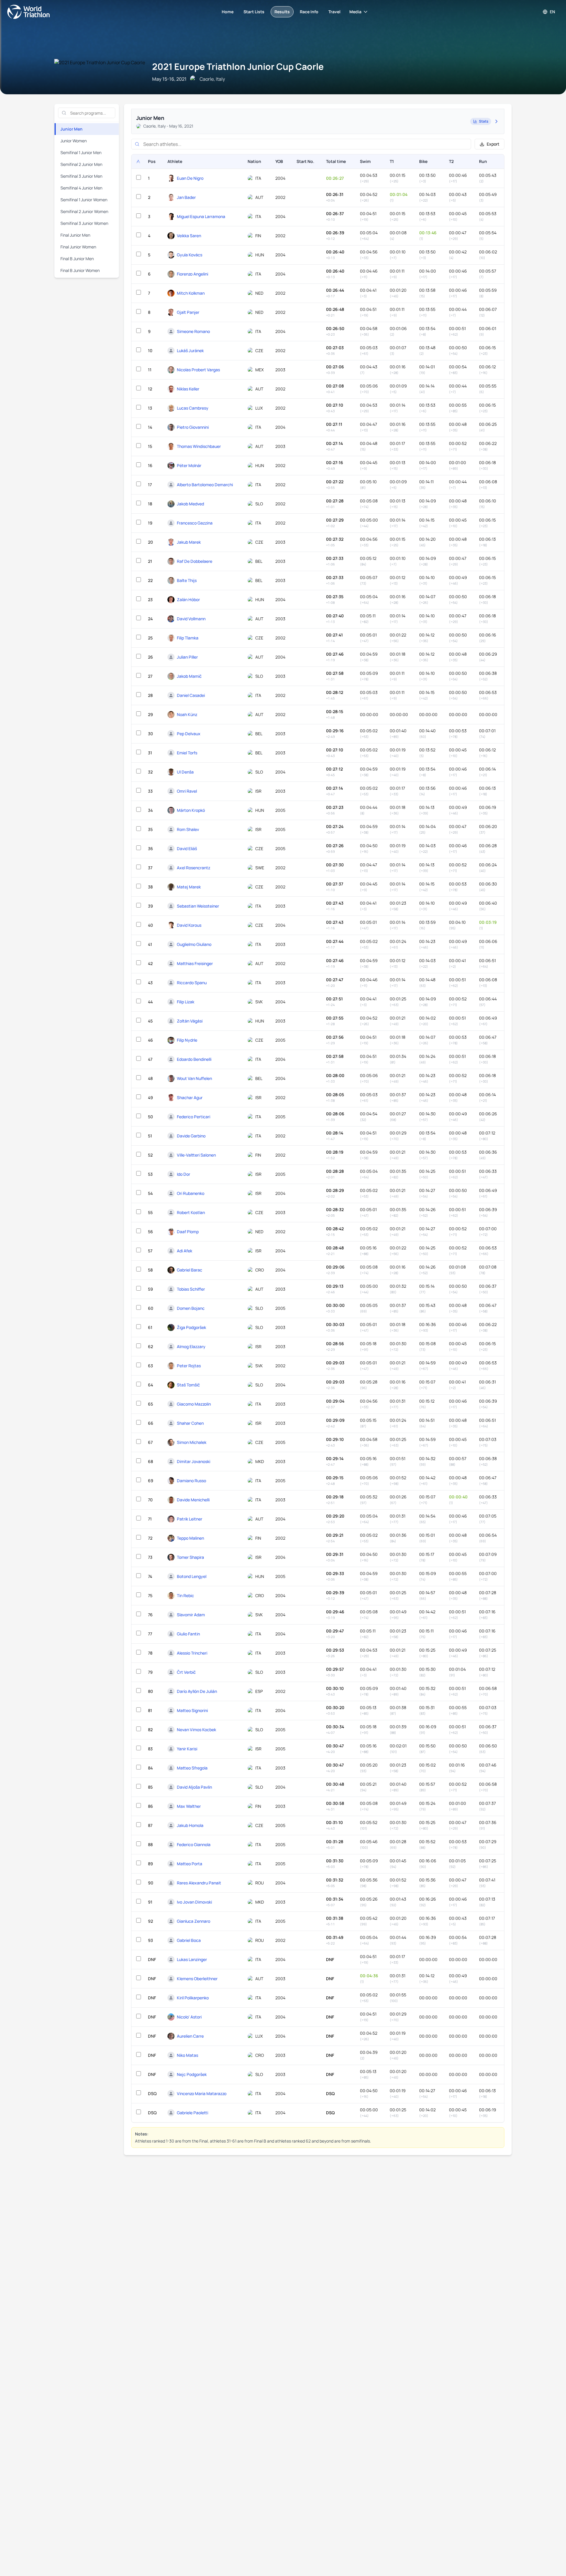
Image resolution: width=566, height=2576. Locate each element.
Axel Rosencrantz (194, 868)
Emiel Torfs (187, 753)
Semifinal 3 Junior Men (81, 176)
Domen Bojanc (191, 1308)
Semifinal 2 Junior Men (81, 164)
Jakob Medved (190, 504)
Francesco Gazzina (195, 523)
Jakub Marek (189, 542)
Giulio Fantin (188, 1634)
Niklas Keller (188, 389)
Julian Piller (187, 657)
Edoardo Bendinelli (194, 1059)
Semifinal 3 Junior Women (84, 223)
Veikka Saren (189, 236)
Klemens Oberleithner (197, 1979)
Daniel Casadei (191, 695)
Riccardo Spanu (192, 983)
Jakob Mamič (189, 676)
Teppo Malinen (190, 1538)
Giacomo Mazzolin (194, 1404)
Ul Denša (185, 772)
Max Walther (189, 1806)
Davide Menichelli (193, 1500)
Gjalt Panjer (188, 312)
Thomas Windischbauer (199, 446)
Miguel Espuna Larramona (201, 216)
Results (282, 12)
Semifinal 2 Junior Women (84, 211)
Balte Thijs (187, 580)
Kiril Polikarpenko (193, 1998)
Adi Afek (185, 1251)
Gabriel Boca (189, 1940)
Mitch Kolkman (191, 293)
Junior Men (71, 129)
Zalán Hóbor (188, 600)
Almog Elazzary (191, 1346)
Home (228, 12)
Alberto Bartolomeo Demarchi (205, 485)
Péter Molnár (189, 465)
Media (355, 12)
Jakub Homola (190, 1825)
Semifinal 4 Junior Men (81, 188)
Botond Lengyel (192, 1576)
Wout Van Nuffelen (194, 1078)
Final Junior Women (78, 247)
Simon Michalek (192, 1442)
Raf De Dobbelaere (195, 561)
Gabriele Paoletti (192, 2113)
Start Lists (254, 12)
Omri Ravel (187, 791)
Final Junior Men (75, 235)
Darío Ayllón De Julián (197, 1691)
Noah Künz (187, 714)
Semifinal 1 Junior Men (81, 152)
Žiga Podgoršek (191, 1327)
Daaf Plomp (188, 1232)
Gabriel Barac (190, 1270)
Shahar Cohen (190, 1423)
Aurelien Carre (190, 2036)
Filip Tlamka (188, 638)
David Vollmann (191, 619)
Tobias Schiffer (191, 1289)
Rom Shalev (188, 829)
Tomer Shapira (190, 1557)
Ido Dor (184, 1174)
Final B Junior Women (80, 270)
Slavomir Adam (191, 1615)
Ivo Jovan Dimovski (194, 1902)
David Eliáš (187, 849)
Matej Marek (189, 887)
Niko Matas (187, 2055)
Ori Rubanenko (191, 1193)
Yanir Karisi (187, 1749)
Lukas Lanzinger (192, 1959)
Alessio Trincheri (192, 1653)
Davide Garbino (191, 1136)
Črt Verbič (186, 1672)
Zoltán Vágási (190, 1021)
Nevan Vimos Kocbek (196, 1730)
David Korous (189, 925)
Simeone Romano (193, 331)
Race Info (309, 12)
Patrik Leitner (190, 1519)
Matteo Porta (190, 1864)
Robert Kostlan (191, 1212)
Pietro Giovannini (193, 427)
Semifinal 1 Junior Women (84, 200)
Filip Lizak (186, 1002)
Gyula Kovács (190, 255)
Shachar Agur (190, 1097)
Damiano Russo (191, 1481)
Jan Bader (186, 197)
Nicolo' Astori (189, 2017)
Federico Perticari (194, 1117)
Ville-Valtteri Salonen (196, 1155)
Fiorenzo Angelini (192, 274)
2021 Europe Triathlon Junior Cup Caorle (238, 66)
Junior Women (74, 141)
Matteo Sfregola (192, 1768)
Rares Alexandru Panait (199, 1883)
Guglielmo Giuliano (194, 944)
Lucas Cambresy (193, 408)
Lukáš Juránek (190, 351)
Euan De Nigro (190, 178)
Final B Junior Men (77, 259)
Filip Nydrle (187, 1040)
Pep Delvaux (189, 734)
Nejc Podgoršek (192, 2074)
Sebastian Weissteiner (198, 906)
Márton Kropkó (191, 810)
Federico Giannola (194, 1844)
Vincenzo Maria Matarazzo (202, 2093)
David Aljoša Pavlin (194, 1787)
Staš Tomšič (188, 1385)
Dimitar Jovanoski (194, 1461)
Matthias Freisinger (195, 963)
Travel (334, 12)
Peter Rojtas (189, 1366)
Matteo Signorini (192, 1710)
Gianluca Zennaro (194, 1921)
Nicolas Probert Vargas (198, 370)
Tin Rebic (185, 1595)
